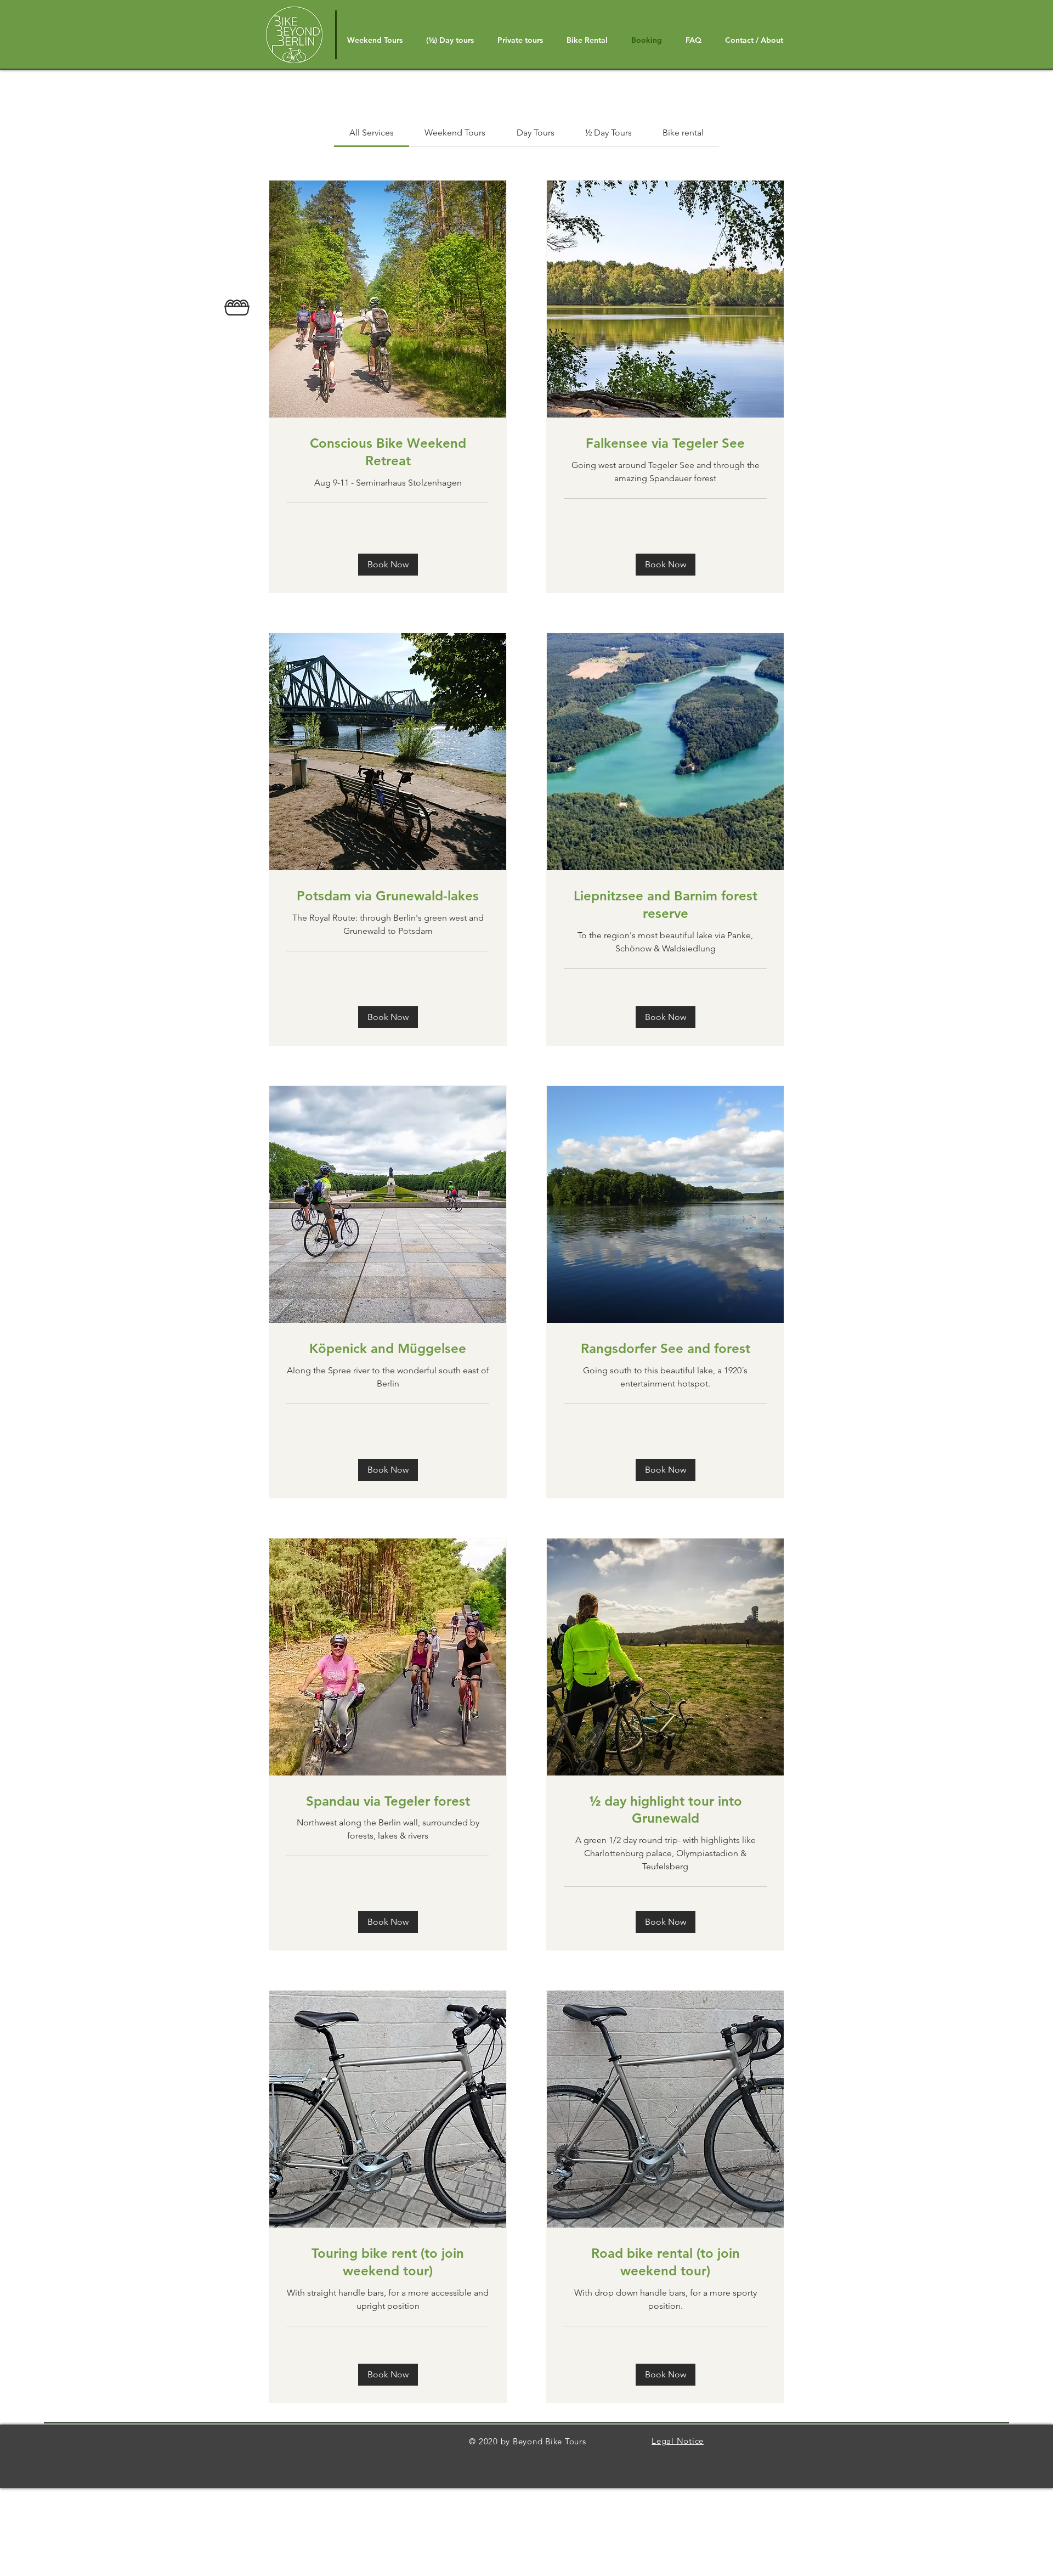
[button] (388, 565)
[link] (372, 133)
